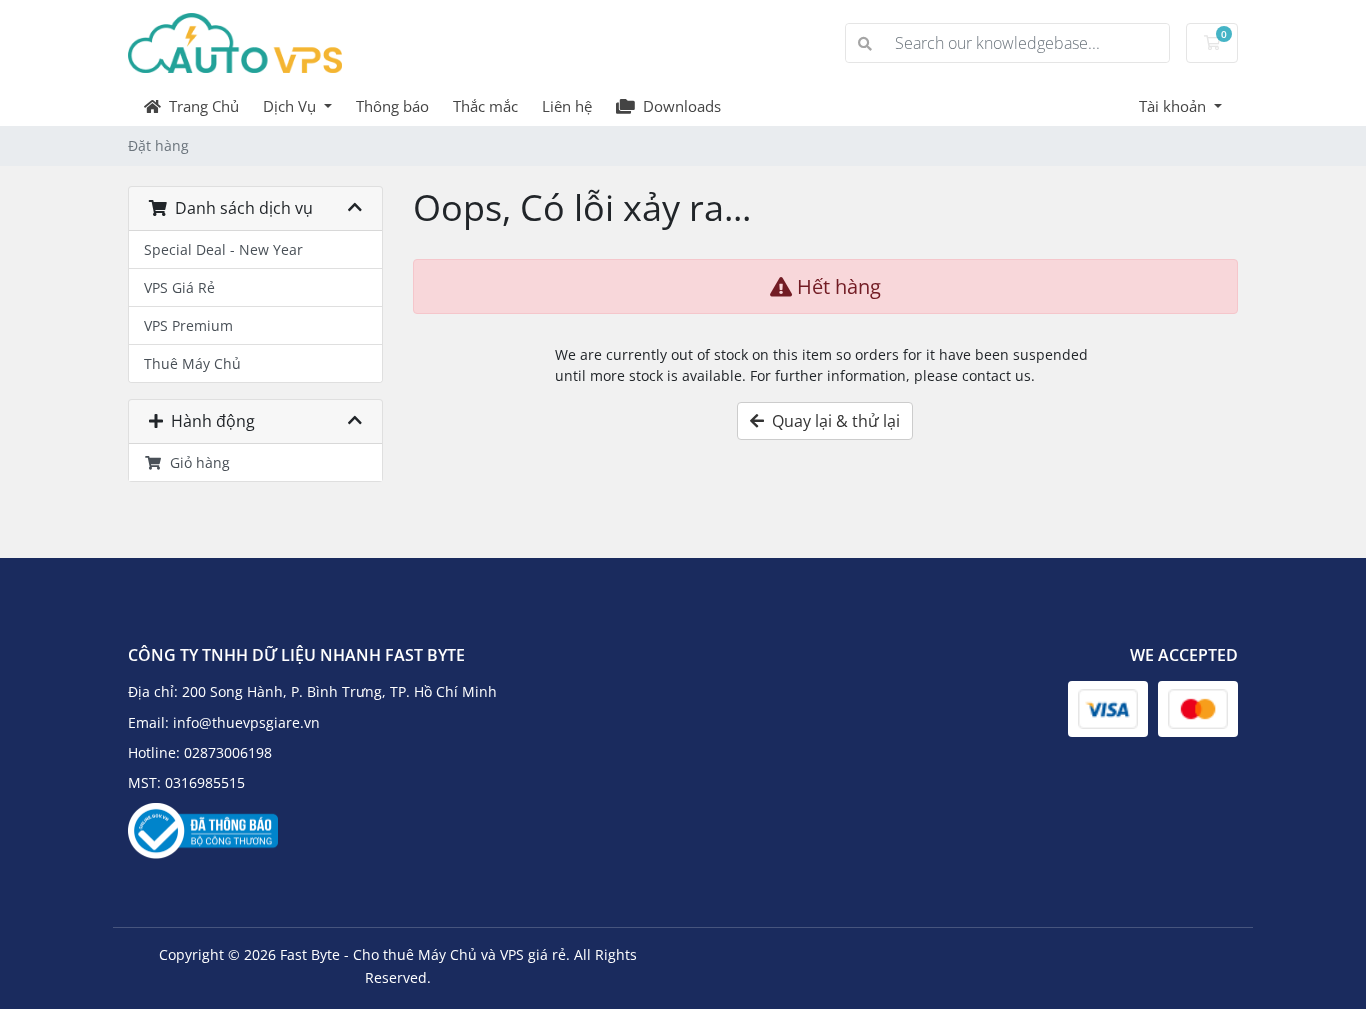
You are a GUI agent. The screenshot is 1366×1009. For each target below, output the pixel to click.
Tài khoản (1174, 106)
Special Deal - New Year (223, 249)
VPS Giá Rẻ (179, 287)
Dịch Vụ (291, 106)
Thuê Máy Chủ (192, 363)
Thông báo (392, 106)
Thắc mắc (485, 106)
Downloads (678, 106)
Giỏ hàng (196, 462)
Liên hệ (567, 106)
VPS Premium (188, 325)
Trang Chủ (200, 106)
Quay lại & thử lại (832, 421)
